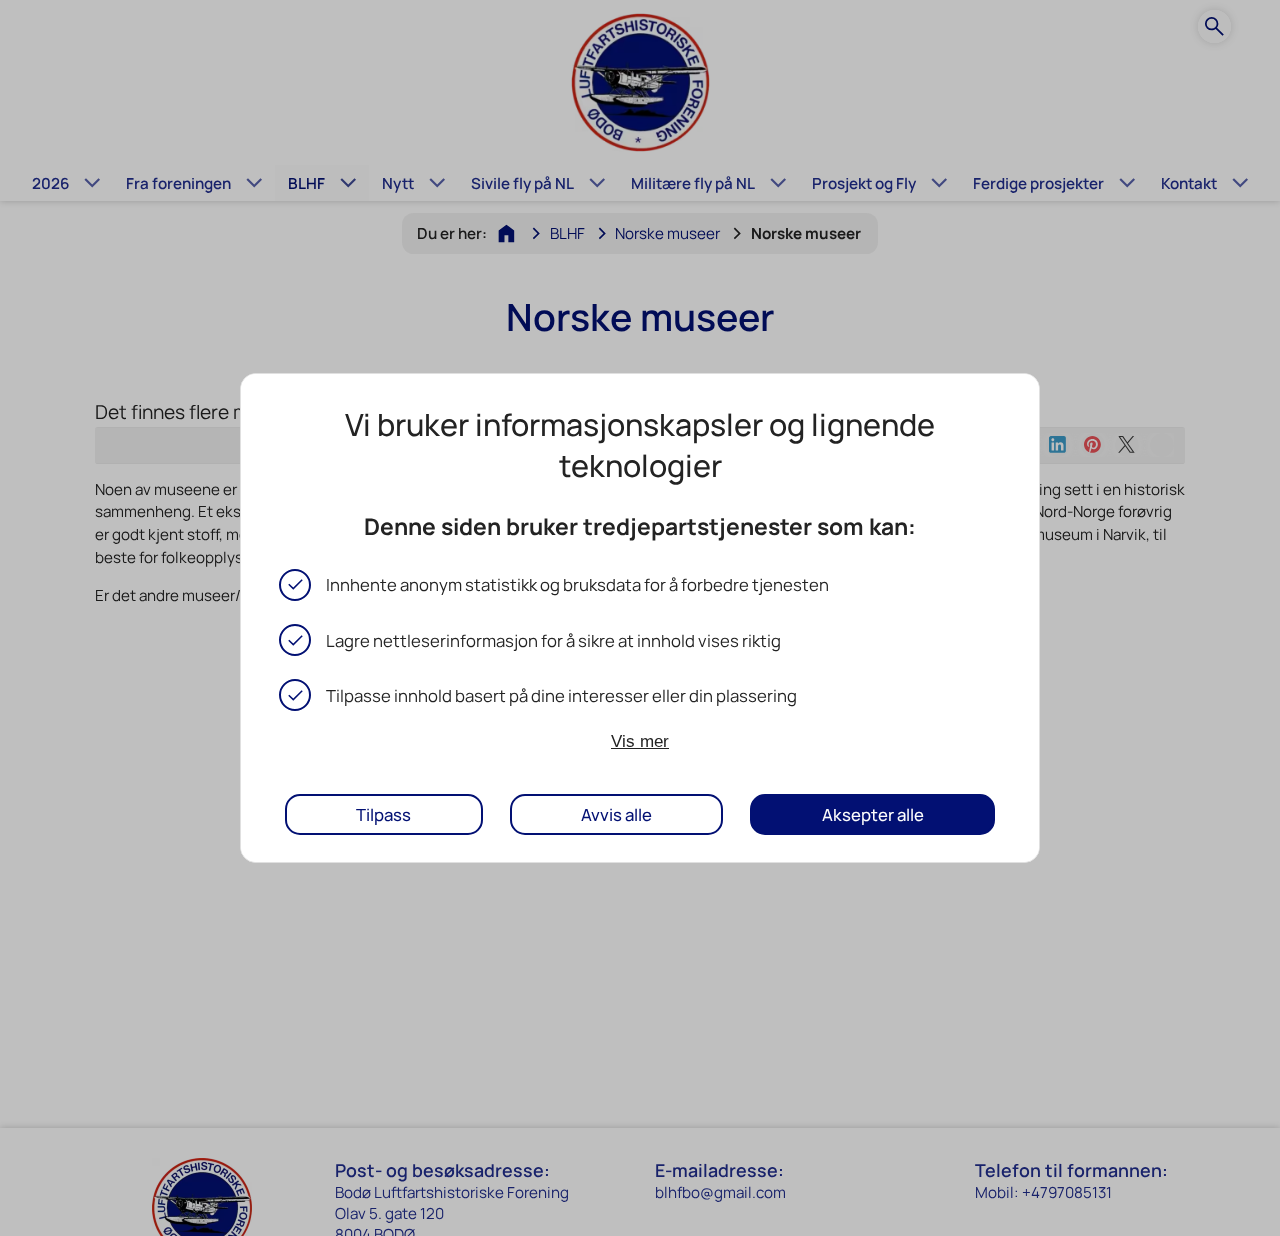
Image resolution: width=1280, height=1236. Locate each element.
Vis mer (640, 741)
